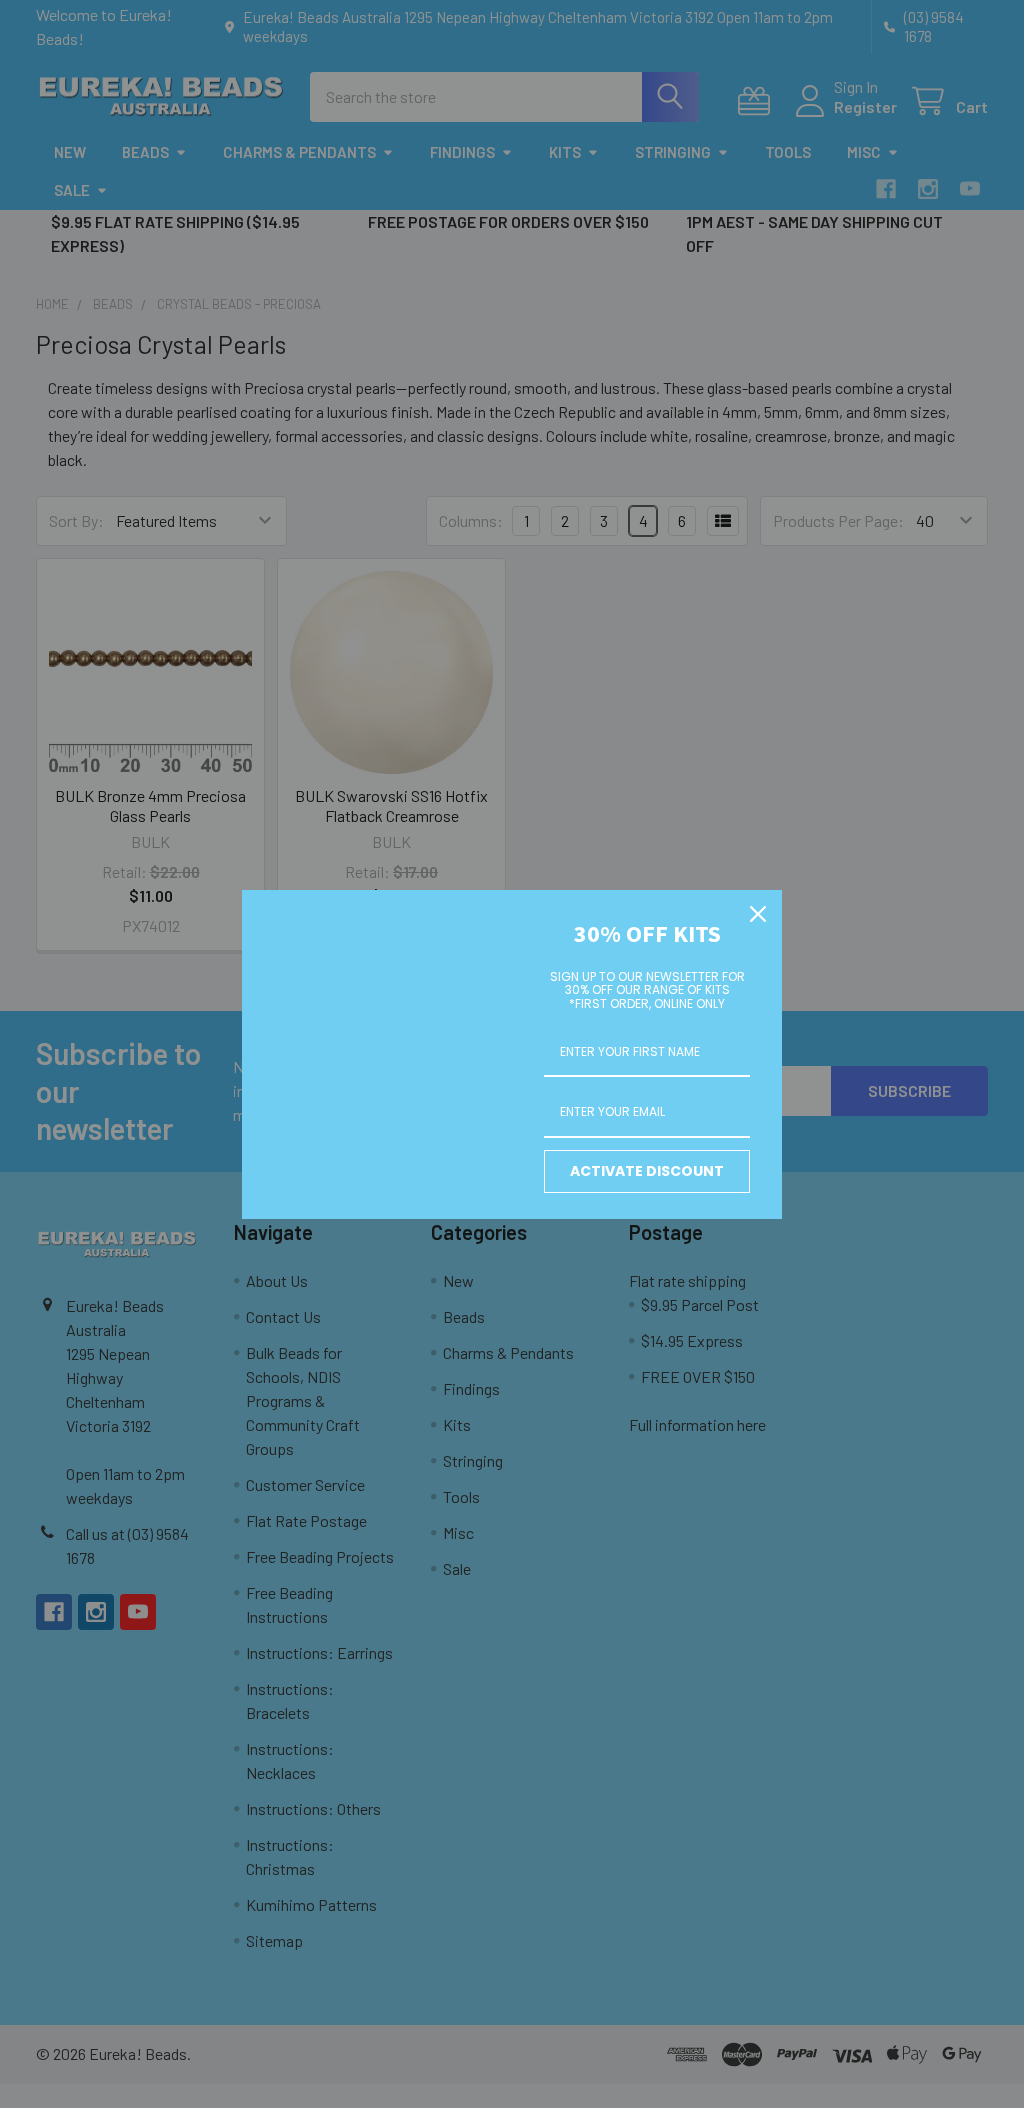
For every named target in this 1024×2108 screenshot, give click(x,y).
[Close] (758, 914)
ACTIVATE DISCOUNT (647, 1171)
